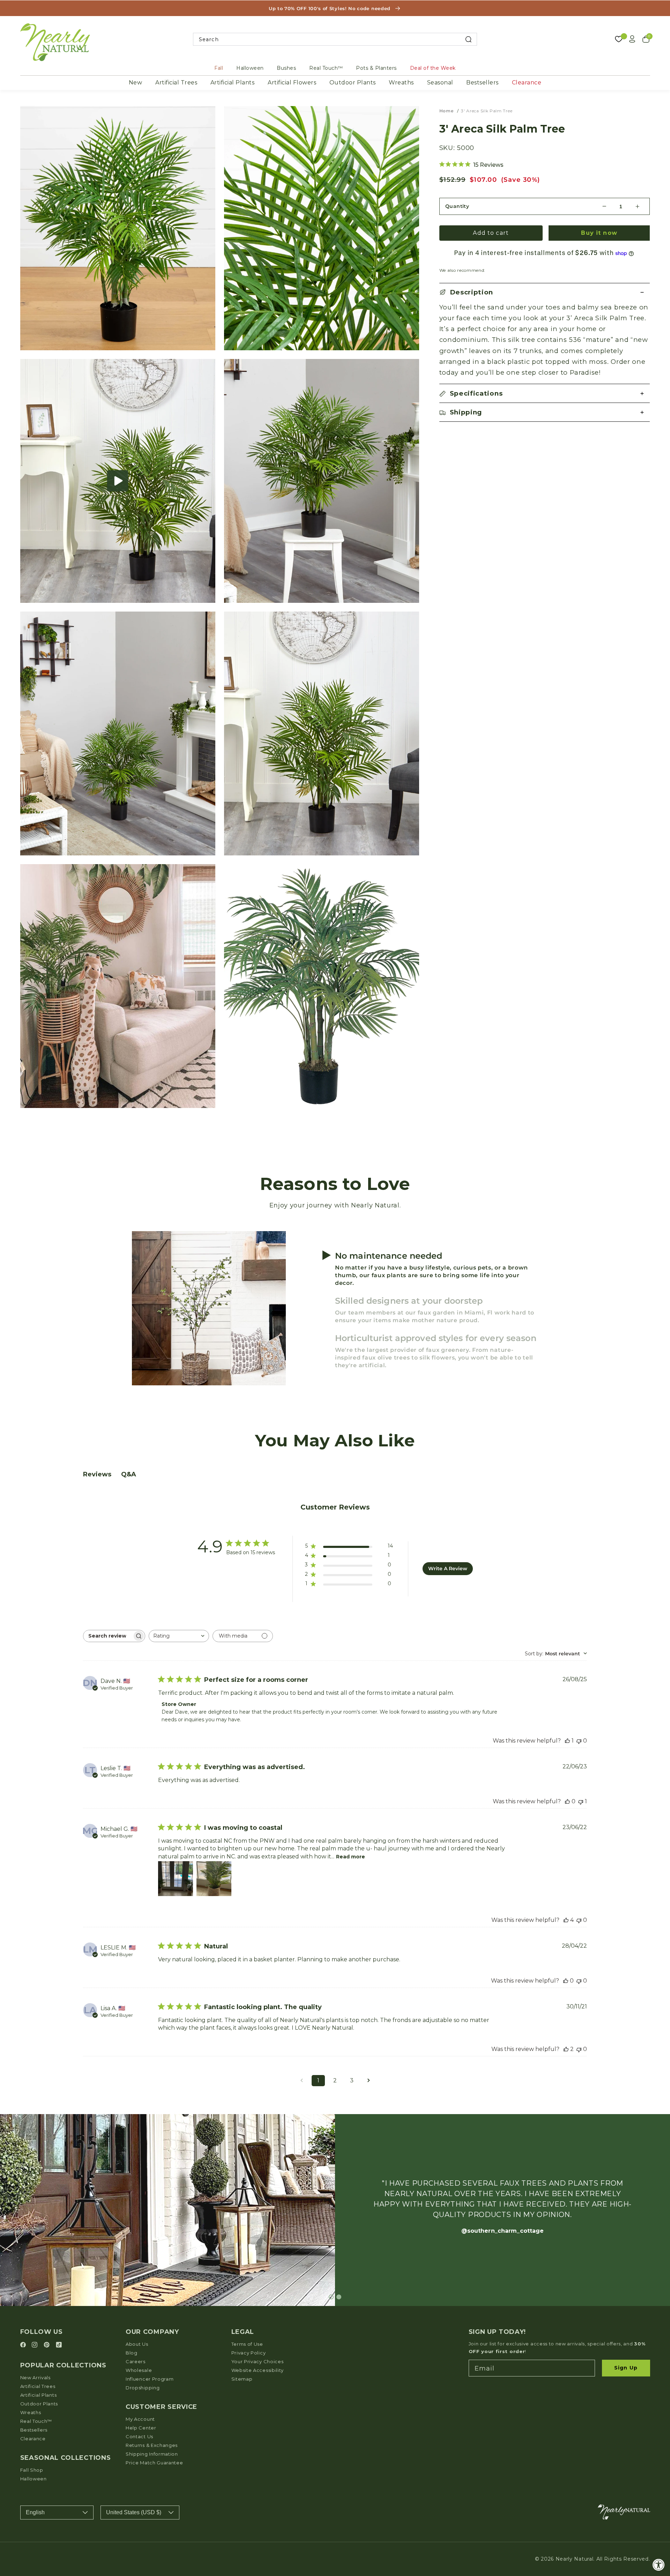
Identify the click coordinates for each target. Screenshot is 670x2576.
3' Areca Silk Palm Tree (487, 111)
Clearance (527, 83)
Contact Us (139, 2436)
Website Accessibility (258, 2370)
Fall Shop (32, 2470)
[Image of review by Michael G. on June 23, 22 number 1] (176, 1879)
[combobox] (335, 39)
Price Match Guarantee (154, 2463)
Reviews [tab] (97, 1474)
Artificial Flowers (292, 83)
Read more (351, 1857)
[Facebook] (24, 2345)
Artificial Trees (176, 83)
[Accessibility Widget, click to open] (659, 2565)
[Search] (468, 39)
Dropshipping (143, 2388)
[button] (118, 481)
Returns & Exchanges (152, 2445)
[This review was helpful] (566, 1920)
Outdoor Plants (353, 83)
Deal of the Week (433, 68)
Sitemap (242, 2379)
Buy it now (599, 233)
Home (446, 111)
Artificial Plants (233, 83)
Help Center (141, 2428)
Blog (132, 2353)
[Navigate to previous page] (301, 2081)
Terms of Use (247, 2344)
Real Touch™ (326, 68)
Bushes (286, 68)
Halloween (250, 68)
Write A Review (448, 1568)
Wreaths (401, 83)
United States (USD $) (134, 2512)
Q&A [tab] (129, 1474)
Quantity (457, 206)
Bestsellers (482, 83)
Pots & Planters (376, 68)
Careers (136, 2361)
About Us (137, 2344)
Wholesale (139, 2370)
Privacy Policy (249, 2353)
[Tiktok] (59, 2345)
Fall (219, 68)
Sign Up (626, 2368)
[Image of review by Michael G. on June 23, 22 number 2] (214, 1879)
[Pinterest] (48, 2345)
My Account (140, 2419)
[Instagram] (36, 2345)
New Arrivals (35, 2377)
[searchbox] (108, 1636)
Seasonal (440, 83)
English (35, 2512)
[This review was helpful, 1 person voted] (567, 1741)
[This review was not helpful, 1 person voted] (581, 1801)
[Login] (632, 39)
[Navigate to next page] (368, 2081)
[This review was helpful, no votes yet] (567, 1801)
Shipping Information (152, 2454)
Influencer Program (150, 2379)
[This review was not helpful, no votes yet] (579, 1741)
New (136, 83)
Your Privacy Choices (258, 2361)
